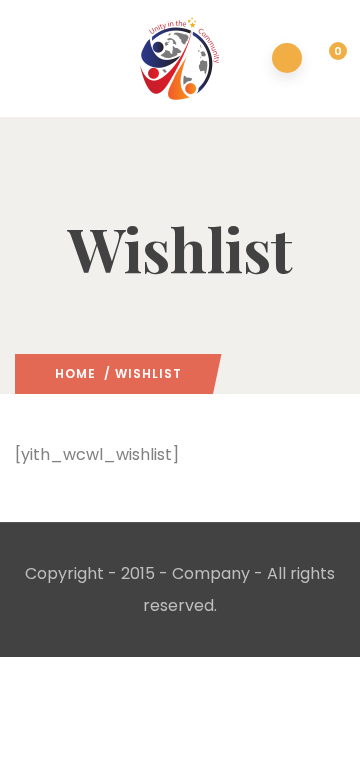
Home (75, 373)
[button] (326, 60)
